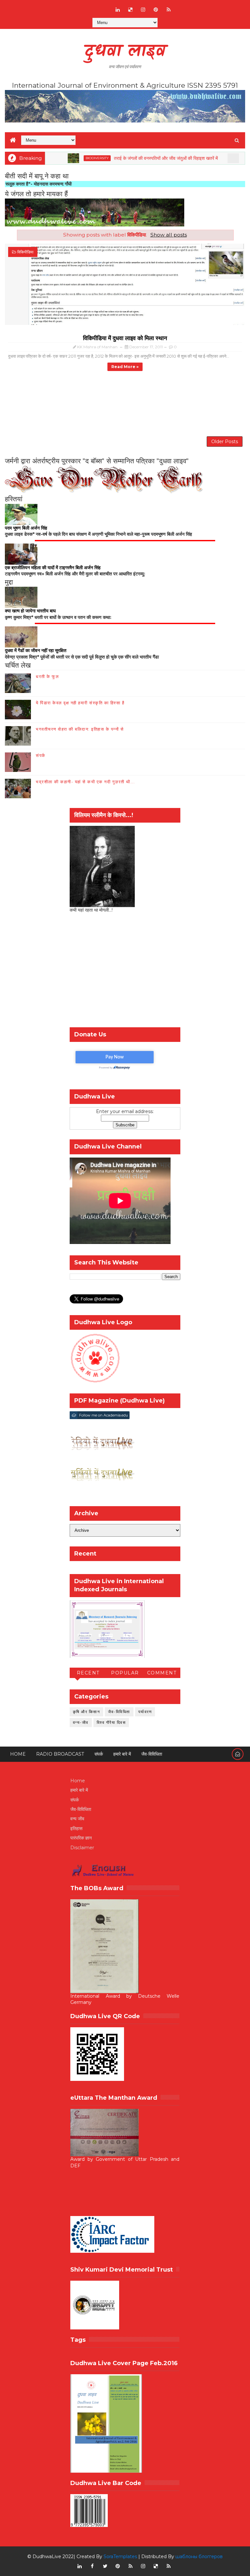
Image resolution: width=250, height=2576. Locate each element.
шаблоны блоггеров (199, 2557)
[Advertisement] (125, 404)
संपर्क (41, 755)
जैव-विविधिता (119, 1712)
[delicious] (131, 10)
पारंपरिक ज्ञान (81, 1838)
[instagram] (143, 10)
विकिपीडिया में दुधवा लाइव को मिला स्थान (125, 338)
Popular (125, 1673)
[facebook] (92, 2566)
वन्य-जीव (81, 1722)
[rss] (169, 10)
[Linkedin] (92, 6)
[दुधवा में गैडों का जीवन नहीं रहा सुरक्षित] (21, 637)
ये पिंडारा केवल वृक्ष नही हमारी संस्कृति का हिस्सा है (80, 703)
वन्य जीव (77, 1819)
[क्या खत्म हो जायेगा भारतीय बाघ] (21, 597)
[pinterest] (156, 10)
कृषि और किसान (87, 1712)
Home (18, 1754)
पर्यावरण (145, 1712)
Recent (88, 1673)
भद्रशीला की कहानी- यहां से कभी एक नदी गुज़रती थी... (85, 782)
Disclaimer (82, 1848)
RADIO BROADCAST (60, 1754)
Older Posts (225, 442)
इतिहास (76, 1828)
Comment (162, 1673)
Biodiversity (67, 158)
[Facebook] (80, 6)
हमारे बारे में (122, 1754)
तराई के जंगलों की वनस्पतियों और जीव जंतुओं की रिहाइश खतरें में (136, 158)
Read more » (125, 367)
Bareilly (223, 158)
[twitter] (105, 2566)
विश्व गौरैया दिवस (111, 1722)
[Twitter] (105, 6)
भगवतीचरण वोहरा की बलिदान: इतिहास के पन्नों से (80, 729)
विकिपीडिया (25, 252)
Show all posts (168, 235)
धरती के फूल (47, 676)
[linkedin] (118, 10)
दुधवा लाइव (125, 52)
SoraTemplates (120, 2557)
